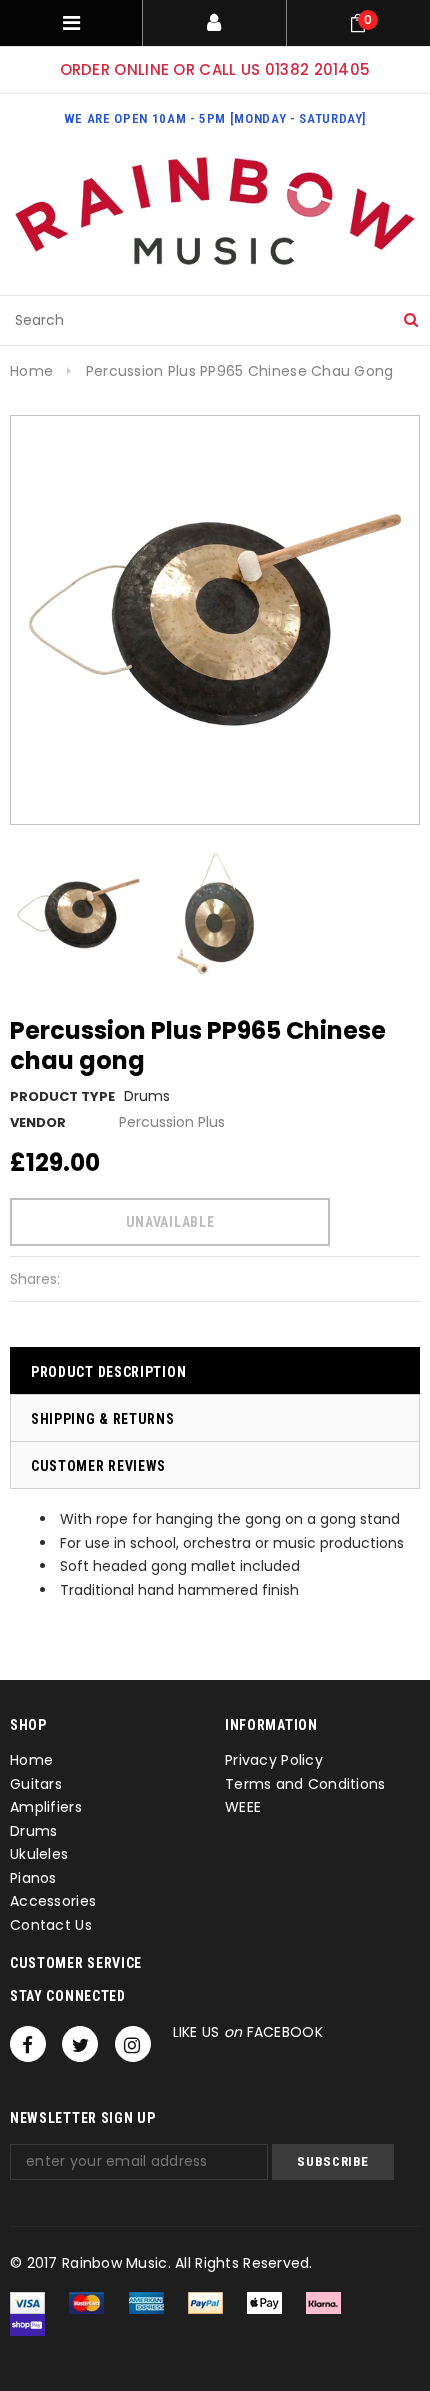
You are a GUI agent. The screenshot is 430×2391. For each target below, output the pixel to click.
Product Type (62, 1096)
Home (31, 371)
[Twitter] (80, 2044)
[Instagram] (133, 2044)
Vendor (38, 1122)
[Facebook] (28, 2044)
